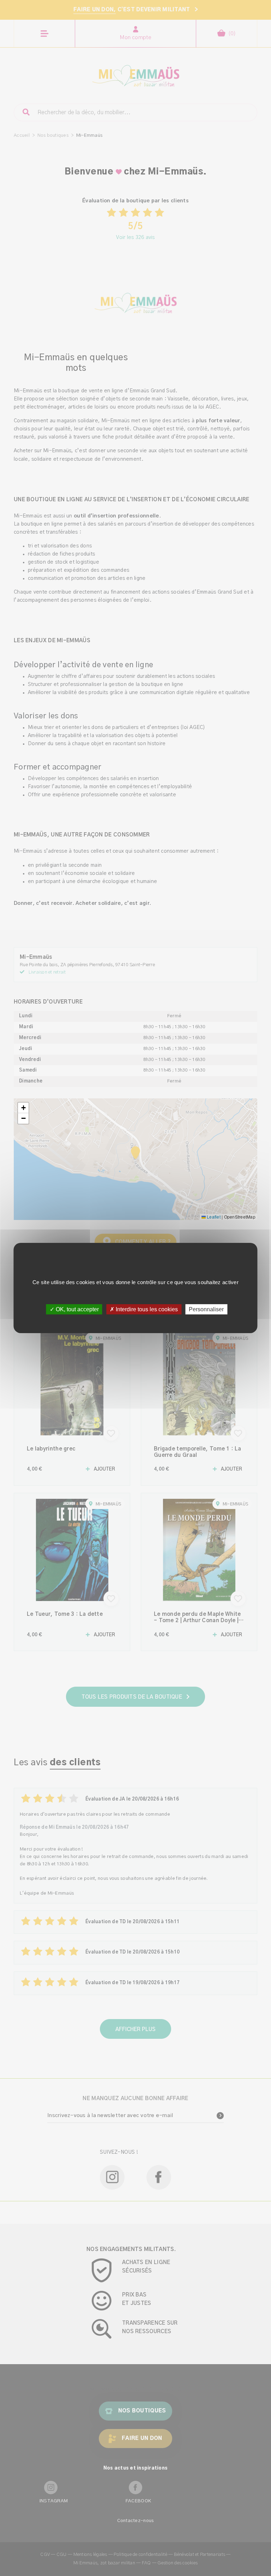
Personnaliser (206, 1309)
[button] (23, 1108)
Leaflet (213, 1217)
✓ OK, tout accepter (74, 1309)
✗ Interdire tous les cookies (144, 1309)
